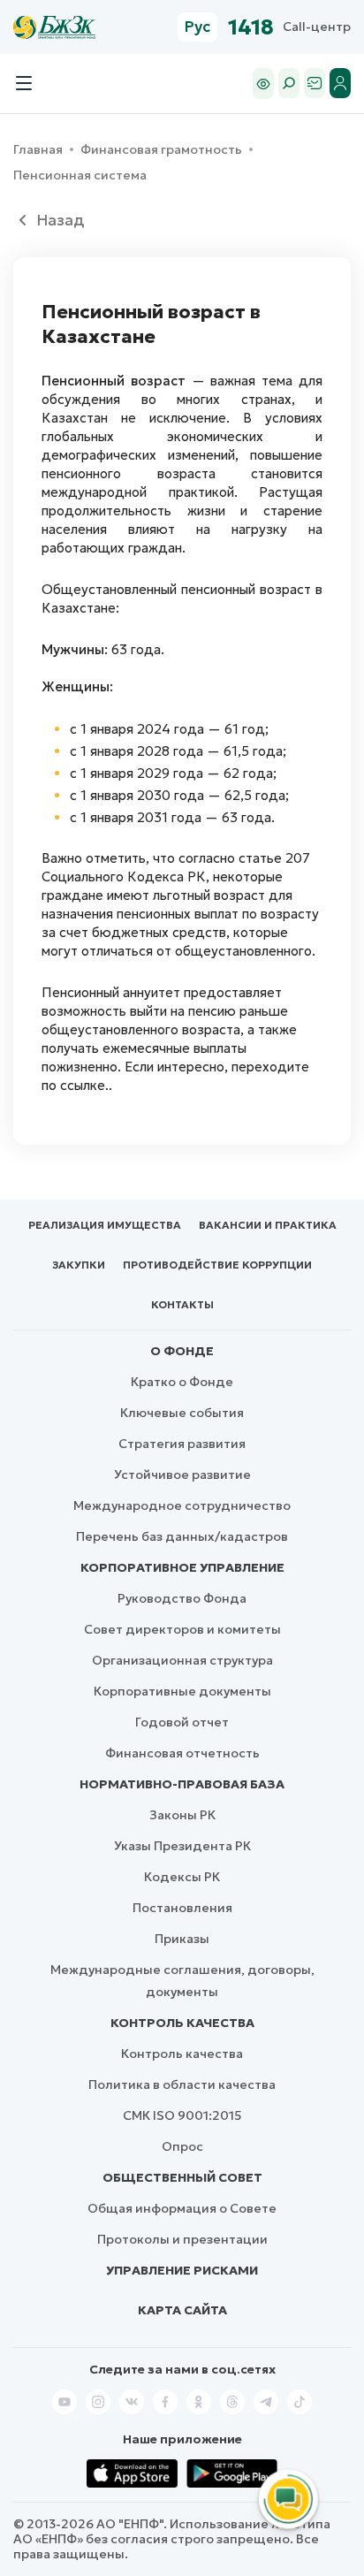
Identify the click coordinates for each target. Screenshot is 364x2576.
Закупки (79, 1265)
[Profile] (340, 83)
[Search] (289, 83)
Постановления (182, 1908)
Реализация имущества (105, 1225)
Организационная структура (182, 1660)
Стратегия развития (182, 1444)
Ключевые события (182, 1413)
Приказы (182, 1939)
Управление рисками (182, 2270)
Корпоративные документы (182, 1691)
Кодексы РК (182, 1877)
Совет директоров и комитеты (182, 1629)
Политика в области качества (182, 2084)
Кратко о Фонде (182, 1382)
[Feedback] (315, 83)
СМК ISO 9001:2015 (182, 2115)
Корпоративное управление (182, 1567)
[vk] (132, 2402)
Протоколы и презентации (182, 2239)
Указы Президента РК (182, 1846)
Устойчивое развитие (182, 1475)
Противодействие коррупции (217, 1265)
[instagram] (98, 2402)
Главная (38, 150)
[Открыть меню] (24, 83)
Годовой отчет (182, 1722)
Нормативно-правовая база (182, 1784)
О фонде (182, 1351)
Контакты (182, 1304)
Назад (60, 220)
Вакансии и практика (268, 1225)
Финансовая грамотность (161, 150)
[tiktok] (300, 2402)
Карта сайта (182, 2310)
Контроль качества (182, 2023)
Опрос (182, 2146)
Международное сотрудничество (182, 1505)
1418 (251, 27)
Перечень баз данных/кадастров (182, 1536)
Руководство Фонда (182, 1598)
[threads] (232, 2402)
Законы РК (182, 1815)
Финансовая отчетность (182, 1753)
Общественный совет (182, 2177)
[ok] (199, 2402)
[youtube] (64, 2402)
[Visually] (263, 84)
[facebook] (165, 2402)
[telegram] (266, 2402)
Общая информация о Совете (182, 2208)
